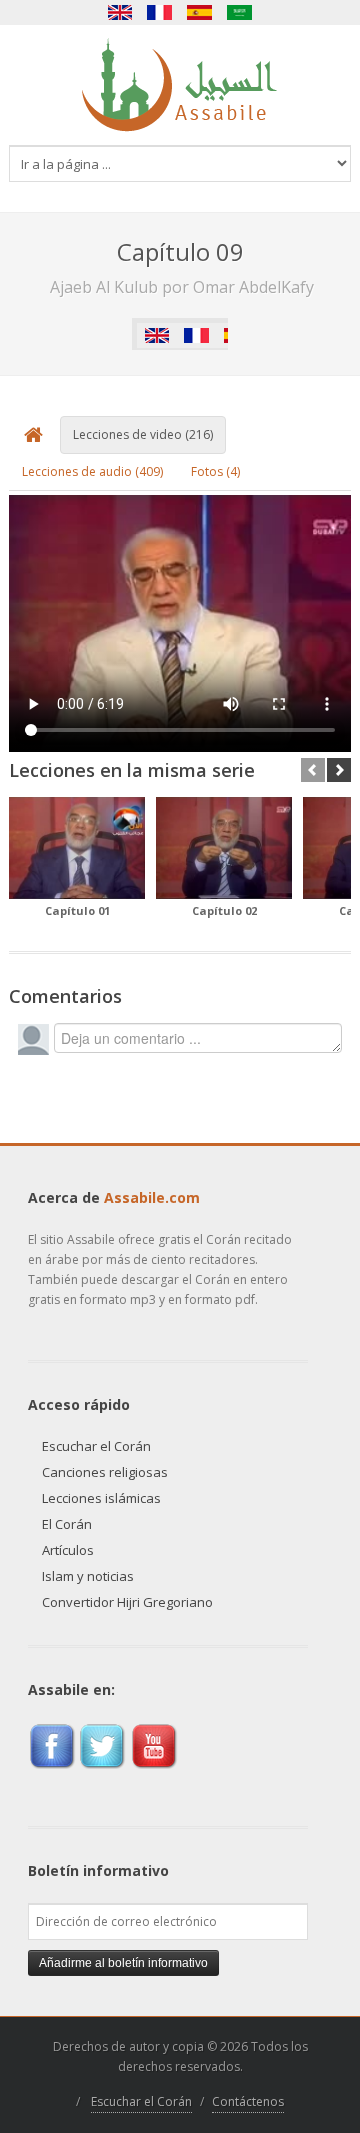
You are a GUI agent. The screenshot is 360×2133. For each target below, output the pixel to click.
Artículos (68, 1550)
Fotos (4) (215, 471)
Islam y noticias (88, 1576)
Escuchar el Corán (96, 1446)
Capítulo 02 (224, 910)
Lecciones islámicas (101, 1498)
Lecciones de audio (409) (92, 471)
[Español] (200, 12)
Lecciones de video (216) (143, 434)
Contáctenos (248, 2101)
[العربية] (240, 12)
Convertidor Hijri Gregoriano (127, 1602)
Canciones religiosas (105, 1472)
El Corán (67, 1524)
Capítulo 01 (77, 910)
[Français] (160, 12)
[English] (120, 12)
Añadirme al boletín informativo (123, 1963)
